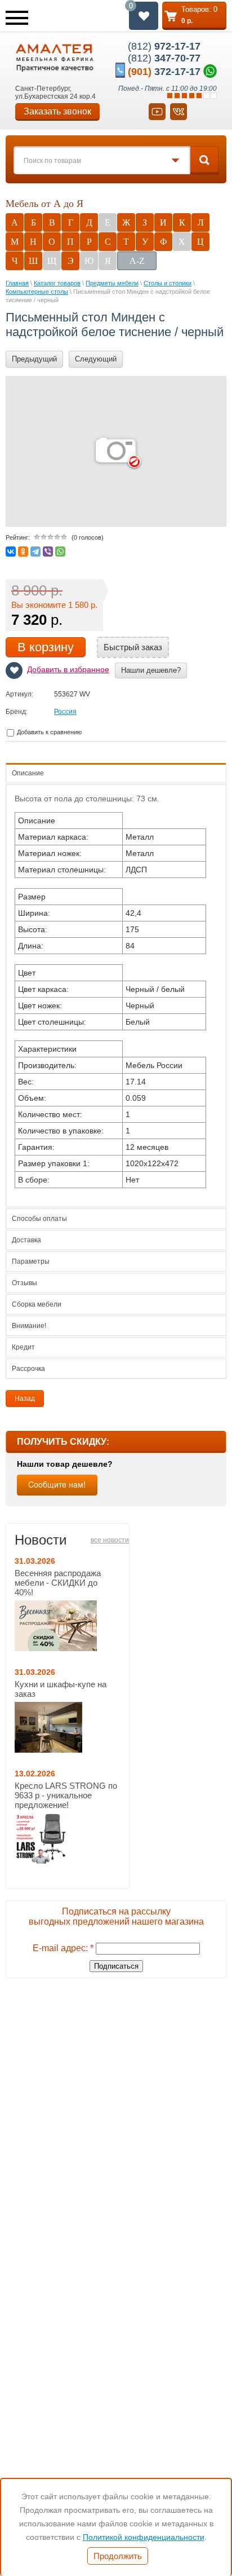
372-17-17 (164, 72)
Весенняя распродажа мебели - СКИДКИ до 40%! (58, 1583)
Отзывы (24, 1283)
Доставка (26, 1240)
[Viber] (48, 552)
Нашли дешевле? (151, 670)
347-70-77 (164, 58)
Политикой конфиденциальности (144, 2537)
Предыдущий (34, 359)
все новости (110, 1540)
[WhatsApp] (60, 552)
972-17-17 (164, 46)
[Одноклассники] (23, 552)
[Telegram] (35, 552)
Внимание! (29, 1326)
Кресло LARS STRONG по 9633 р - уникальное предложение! (66, 1795)
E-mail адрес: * (63, 1948)
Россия (65, 712)
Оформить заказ (194, 16)
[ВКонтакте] (11, 552)
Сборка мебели (37, 1304)
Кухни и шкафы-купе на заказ (61, 1689)
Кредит (23, 1347)
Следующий (96, 359)
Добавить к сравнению (48, 732)
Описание (28, 773)
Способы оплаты (39, 1219)
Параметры (31, 1261)
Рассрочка (28, 1369)
